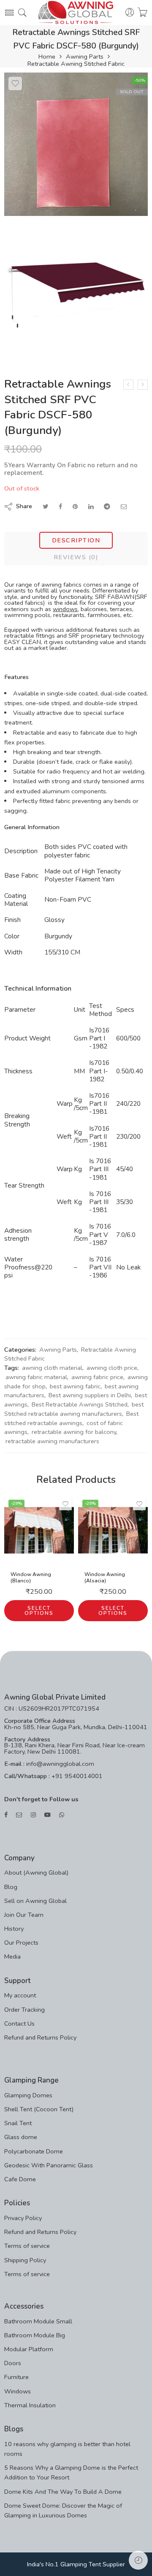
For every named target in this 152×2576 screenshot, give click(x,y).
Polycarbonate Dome (34, 2151)
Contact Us (19, 2024)
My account (20, 1995)
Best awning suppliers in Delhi (90, 1395)
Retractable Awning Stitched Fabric (76, 64)
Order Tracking (24, 2010)
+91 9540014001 (76, 1776)
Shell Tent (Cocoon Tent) (39, 2109)
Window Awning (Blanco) (31, 1578)
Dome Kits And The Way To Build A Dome (63, 2492)
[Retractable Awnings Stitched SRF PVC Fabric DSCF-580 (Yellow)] (128, 385)
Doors (13, 2363)
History (14, 1929)
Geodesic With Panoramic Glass (49, 2165)
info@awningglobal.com (59, 1764)
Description (76, 540)
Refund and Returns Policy (40, 2037)
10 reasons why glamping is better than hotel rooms (67, 2449)
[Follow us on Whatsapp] (62, 1815)
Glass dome (21, 2137)
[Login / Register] (130, 13)
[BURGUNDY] (76, 292)
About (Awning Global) (36, 1873)
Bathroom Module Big (35, 2335)
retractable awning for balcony (74, 1432)
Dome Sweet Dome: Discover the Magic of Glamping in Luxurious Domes (63, 2510)
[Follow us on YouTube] (47, 1815)
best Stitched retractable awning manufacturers (74, 1409)
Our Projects (21, 1943)
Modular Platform (29, 2349)
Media (12, 1956)
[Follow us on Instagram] (33, 1815)
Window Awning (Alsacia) (105, 1578)
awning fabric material (36, 1377)
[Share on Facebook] (60, 507)
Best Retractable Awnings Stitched (80, 1404)
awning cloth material (52, 1368)
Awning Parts (85, 57)
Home (47, 57)
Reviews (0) (76, 557)
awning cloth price (112, 1368)
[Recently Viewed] (138, 2560)
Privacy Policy (23, 2218)
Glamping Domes (28, 2095)
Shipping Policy (25, 2260)
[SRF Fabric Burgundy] (76, 144)
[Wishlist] (15, 84)
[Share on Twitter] (45, 507)
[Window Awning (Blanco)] (39, 1530)
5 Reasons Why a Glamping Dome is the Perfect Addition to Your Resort (71, 2472)
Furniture (16, 2377)
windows (65, 609)
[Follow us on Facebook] (6, 1815)
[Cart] (142, 13)
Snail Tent (18, 2123)
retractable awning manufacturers (52, 1441)
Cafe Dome (20, 2179)
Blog (11, 1887)
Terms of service (27, 2246)
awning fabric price (97, 1377)
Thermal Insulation (30, 2405)
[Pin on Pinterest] (75, 507)
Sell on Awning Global (35, 1901)
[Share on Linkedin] (91, 507)
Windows (18, 2391)
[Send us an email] (19, 1815)
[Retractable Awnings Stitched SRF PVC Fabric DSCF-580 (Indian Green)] (143, 385)
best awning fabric (75, 1386)
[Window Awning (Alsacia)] (113, 1530)
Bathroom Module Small (38, 2321)
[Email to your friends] (124, 507)
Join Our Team (24, 1915)
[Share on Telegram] (107, 507)
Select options (39, 1611)
